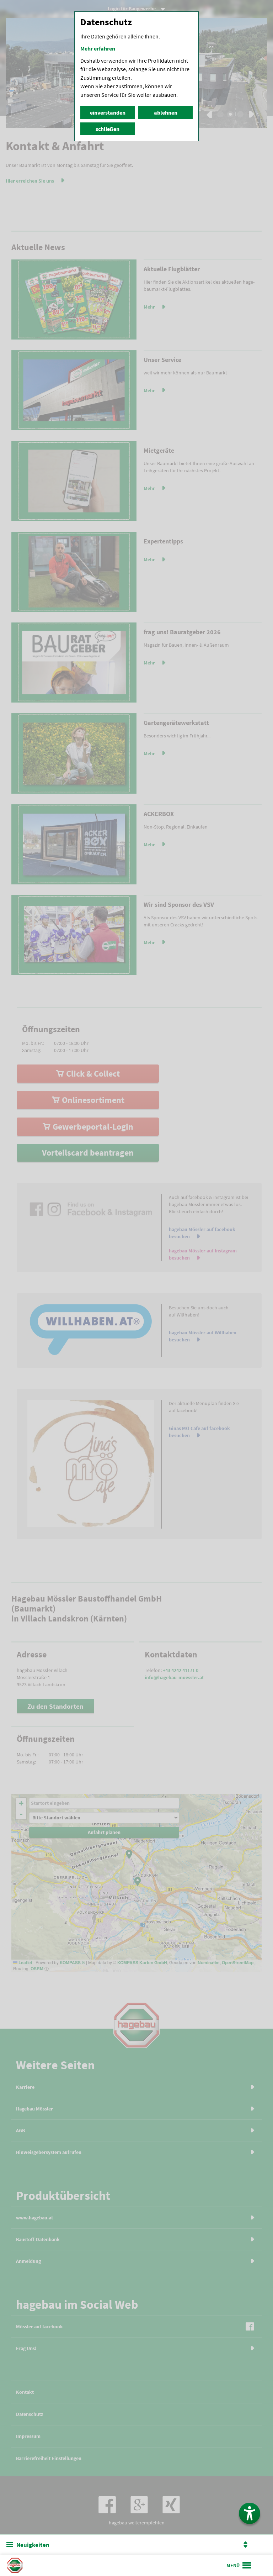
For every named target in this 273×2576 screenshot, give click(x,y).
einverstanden (108, 112)
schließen (108, 129)
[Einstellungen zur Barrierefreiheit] (250, 2513)
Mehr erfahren (98, 48)
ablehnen (166, 112)
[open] (239, 2565)
